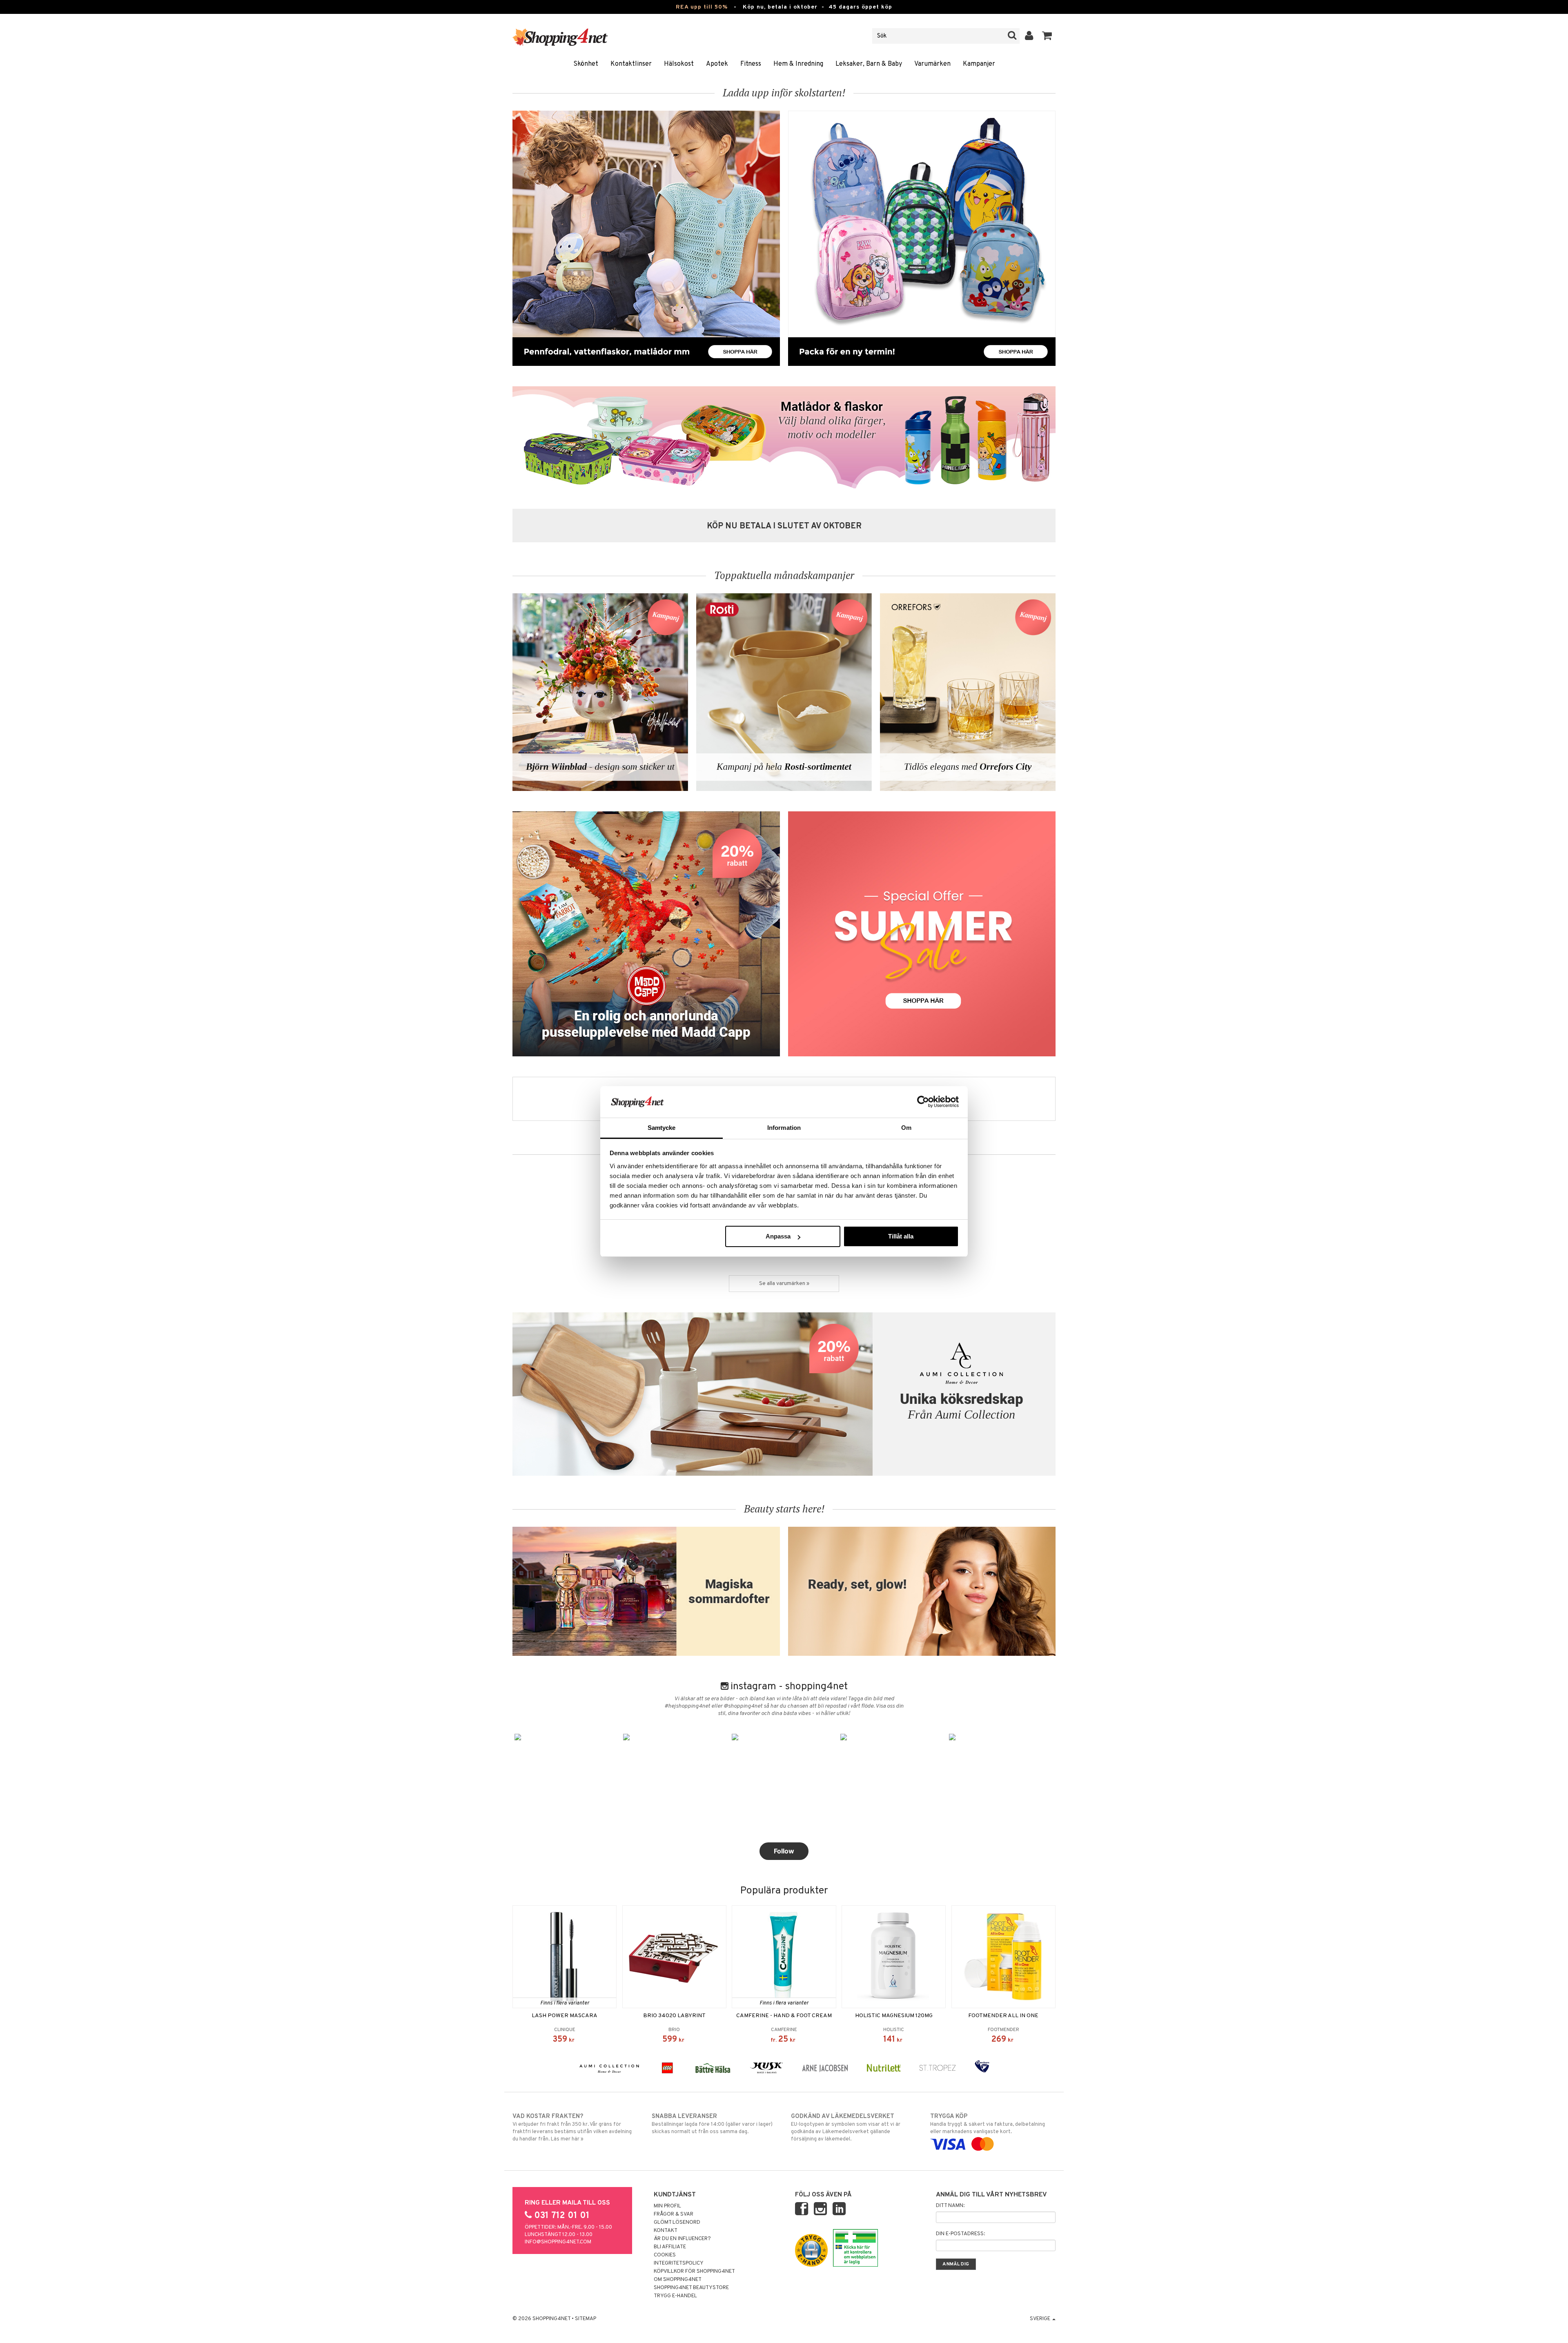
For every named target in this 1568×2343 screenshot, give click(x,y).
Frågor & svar (674, 2214)
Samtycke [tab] (662, 1128)
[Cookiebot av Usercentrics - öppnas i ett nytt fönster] (923, 1102)
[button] (1047, 36)
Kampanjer (979, 64)
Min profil (667, 2206)
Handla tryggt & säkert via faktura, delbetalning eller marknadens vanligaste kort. (988, 2124)
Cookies (665, 2255)
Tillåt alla (901, 1236)
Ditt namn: (950, 2206)
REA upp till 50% (702, 7)
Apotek (717, 64)
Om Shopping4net (678, 2280)
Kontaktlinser (631, 64)
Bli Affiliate (670, 2247)
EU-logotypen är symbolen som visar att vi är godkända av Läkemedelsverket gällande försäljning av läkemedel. (846, 2128)
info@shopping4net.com (558, 2242)
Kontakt (666, 2231)
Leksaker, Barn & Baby (869, 64)
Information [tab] (784, 1128)
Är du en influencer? (682, 2239)
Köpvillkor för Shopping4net (694, 2272)
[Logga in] (1029, 36)
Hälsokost (679, 64)
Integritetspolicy (679, 2263)
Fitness (751, 64)
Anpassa (778, 1236)
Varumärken (932, 64)
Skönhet (586, 64)
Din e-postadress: (960, 2234)
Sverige (1041, 2319)
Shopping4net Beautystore (691, 2288)
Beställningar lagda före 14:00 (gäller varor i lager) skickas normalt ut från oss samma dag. (712, 2124)
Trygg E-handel (675, 2296)
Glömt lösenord (677, 2223)
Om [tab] (906, 1128)
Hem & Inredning (798, 64)
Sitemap (586, 2319)
